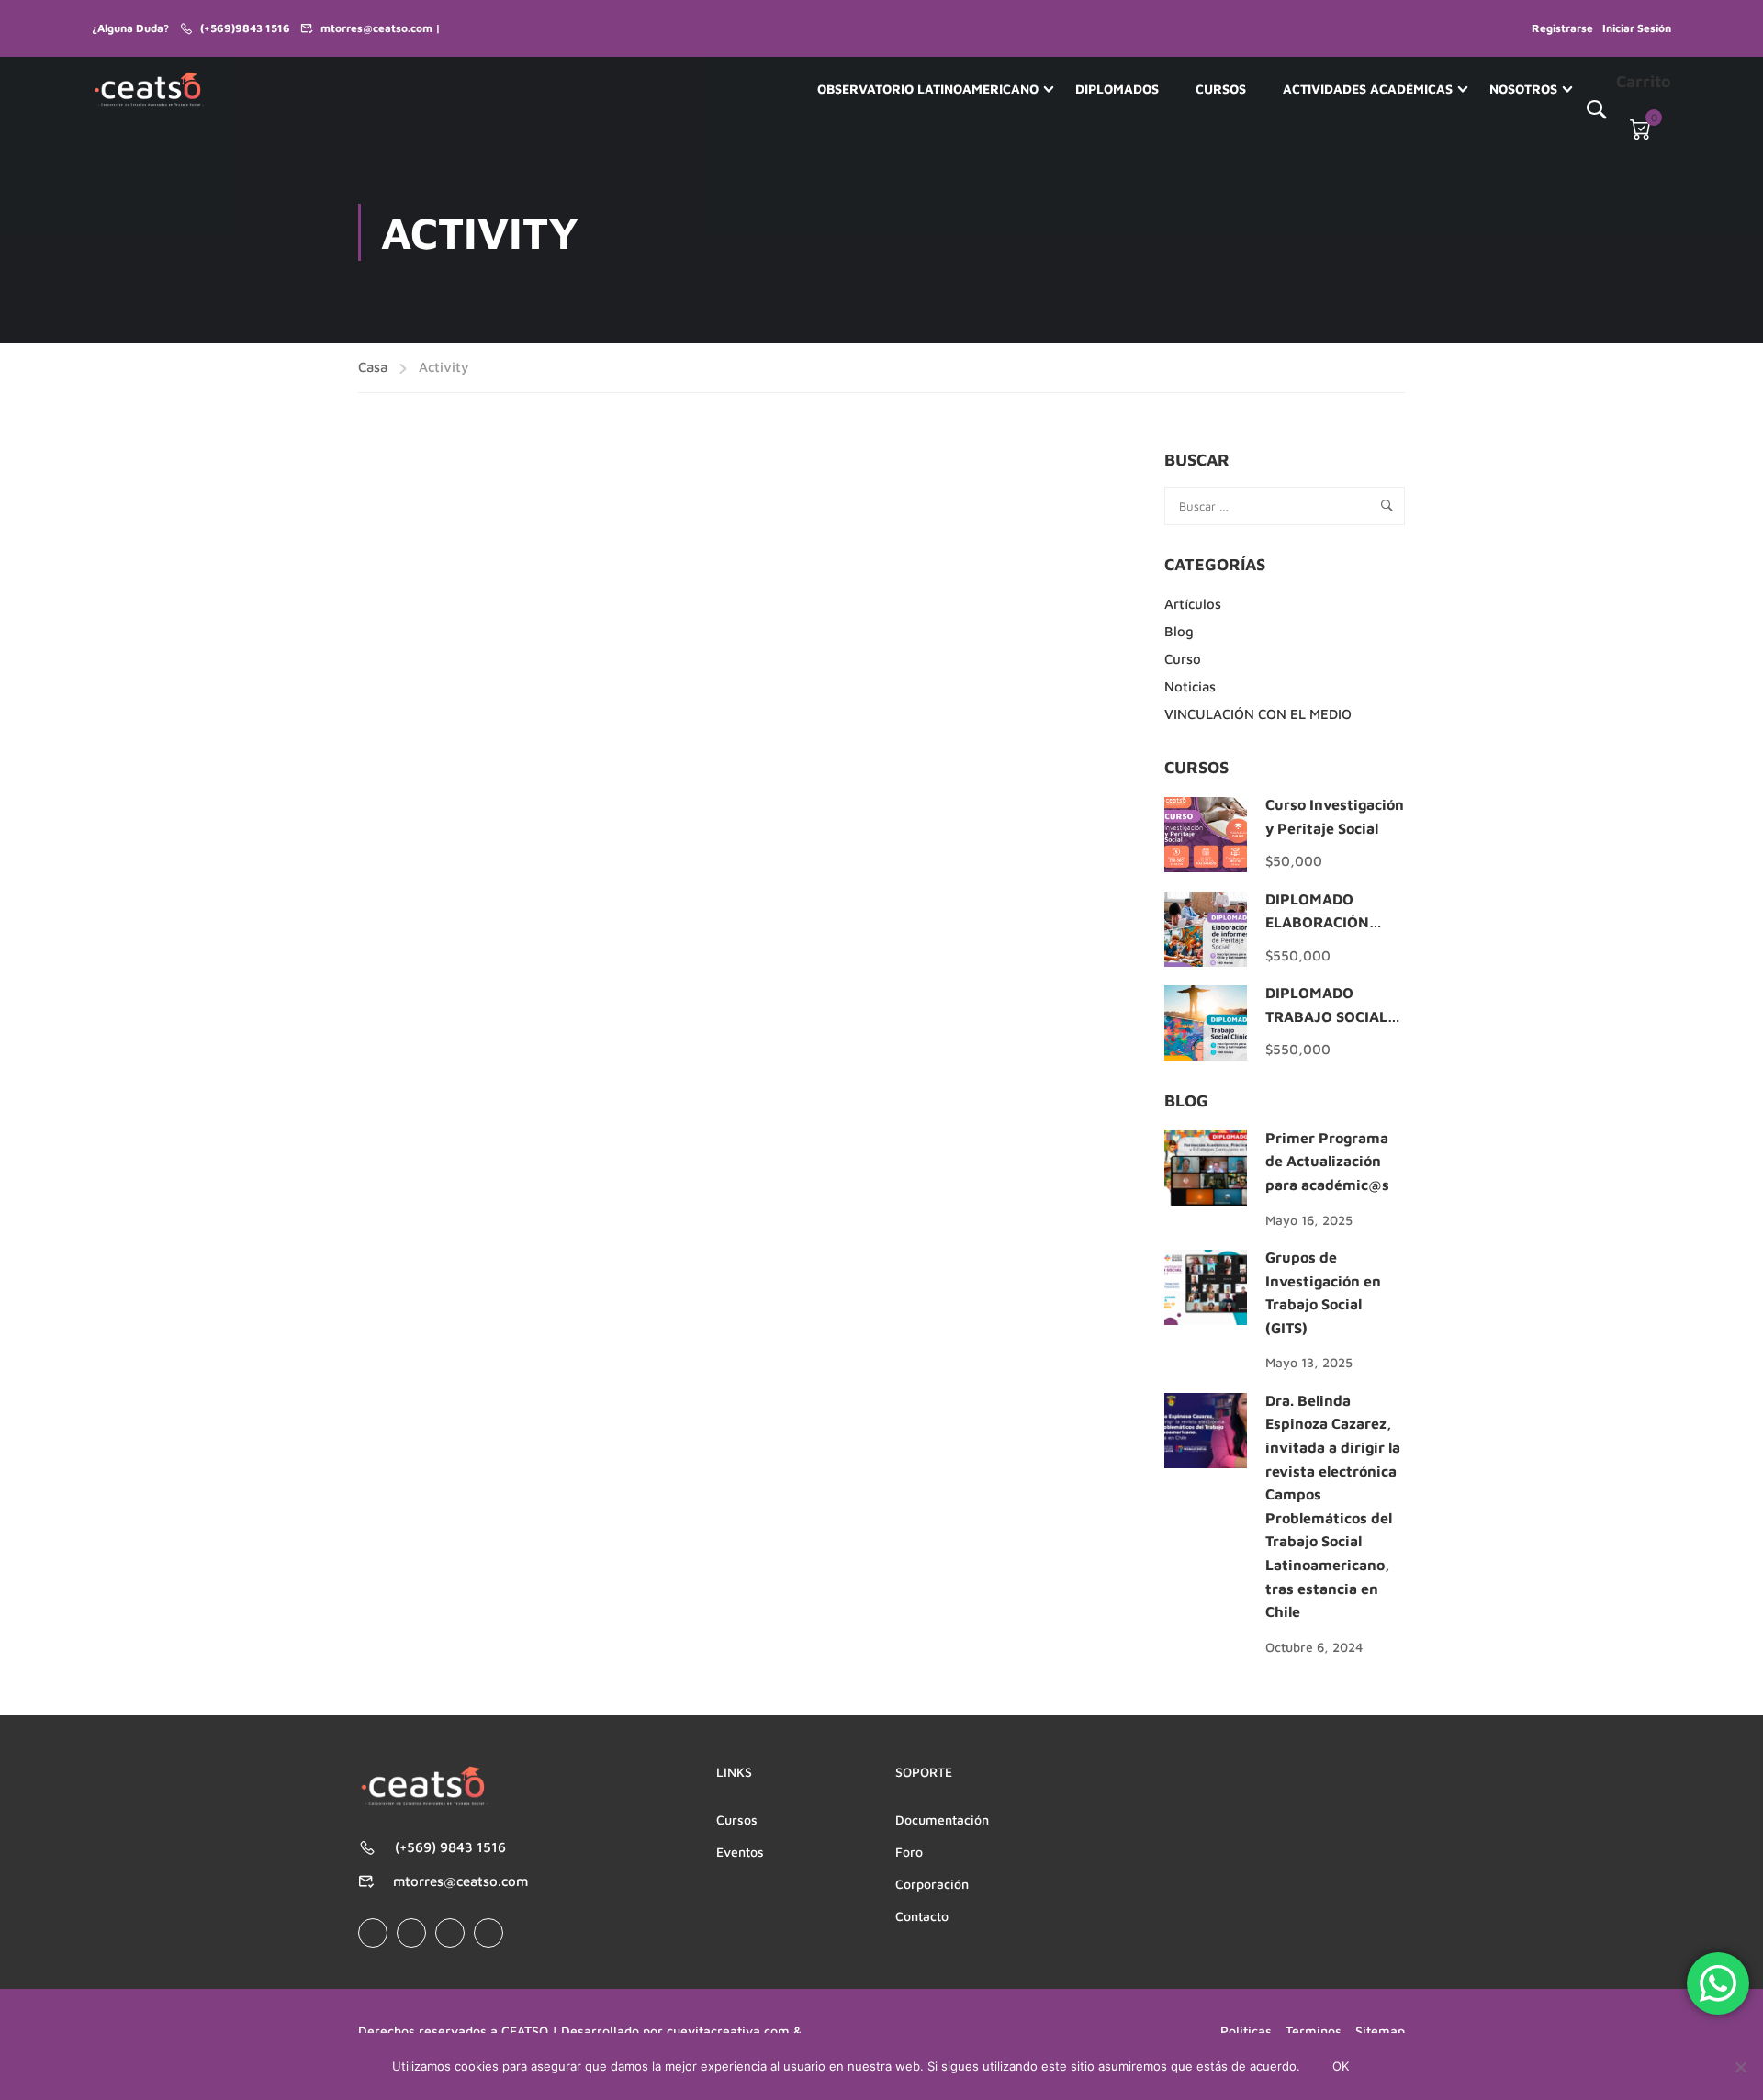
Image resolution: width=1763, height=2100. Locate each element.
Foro (909, 1852)
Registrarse (1562, 28)
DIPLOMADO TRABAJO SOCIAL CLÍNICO (1326, 1016)
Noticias (1190, 686)
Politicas (1246, 2031)
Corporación (932, 1884)
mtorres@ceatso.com (460, 1881)
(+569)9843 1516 (245, 28)
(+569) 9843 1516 (450, 1847)
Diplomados (1117, 89)
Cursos (1221, 89)
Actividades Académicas (1368, 89)
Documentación (942, 1819)
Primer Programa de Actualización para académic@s (1327, 1161)
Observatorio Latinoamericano (928, 89)
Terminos (1314, 2031)
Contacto (922, 1916)
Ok (1341, 2066)
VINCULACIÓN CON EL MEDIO (1258, 714)
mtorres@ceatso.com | (381, 28)
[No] (1740, 2067)
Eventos (740, 1852)
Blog (1179, 631)
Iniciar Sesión (1637, 28)
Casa (373, 367)
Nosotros (1523, 89)
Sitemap (1380, 2031)
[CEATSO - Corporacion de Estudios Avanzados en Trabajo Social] (149, 89)
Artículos (1193, 604)
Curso (1183, 659)
